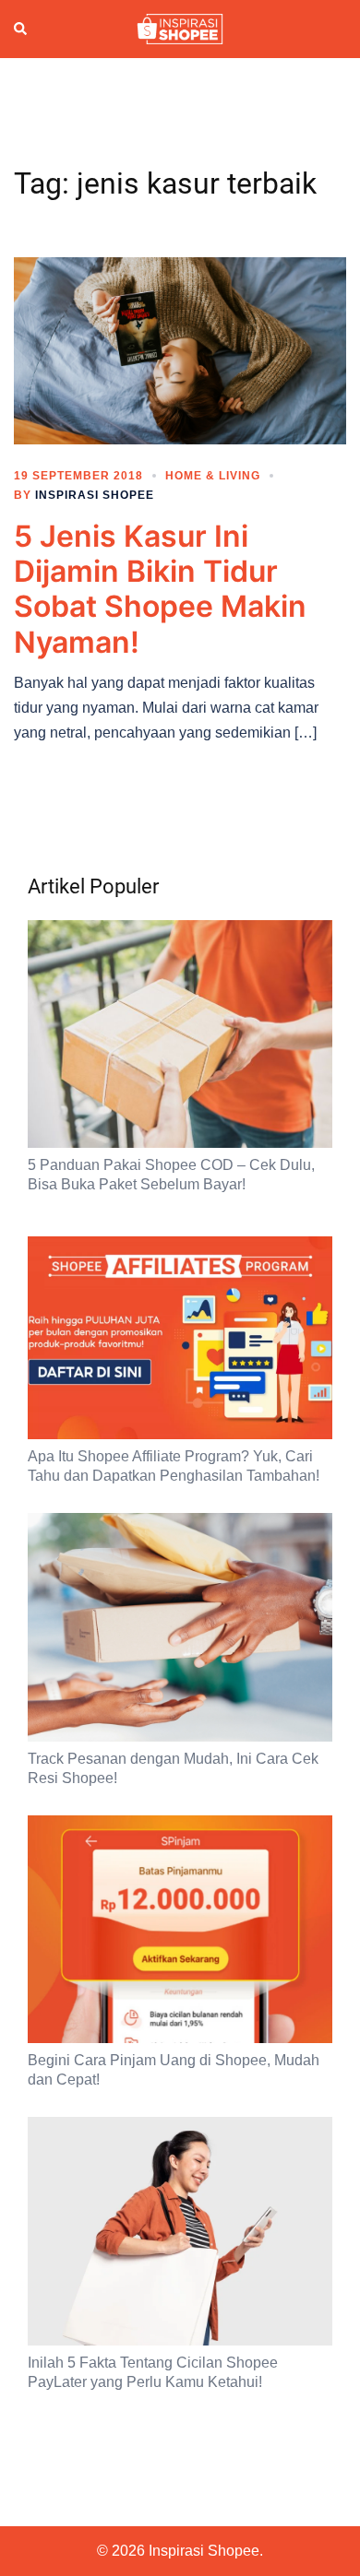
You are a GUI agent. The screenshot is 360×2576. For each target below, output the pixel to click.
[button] (21, 29)
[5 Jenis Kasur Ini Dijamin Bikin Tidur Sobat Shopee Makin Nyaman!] (180, 349)
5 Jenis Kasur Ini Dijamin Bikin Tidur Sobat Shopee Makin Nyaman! (160, 589)
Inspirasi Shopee (95, 495)
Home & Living (213, 476)
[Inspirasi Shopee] (180, 28)
